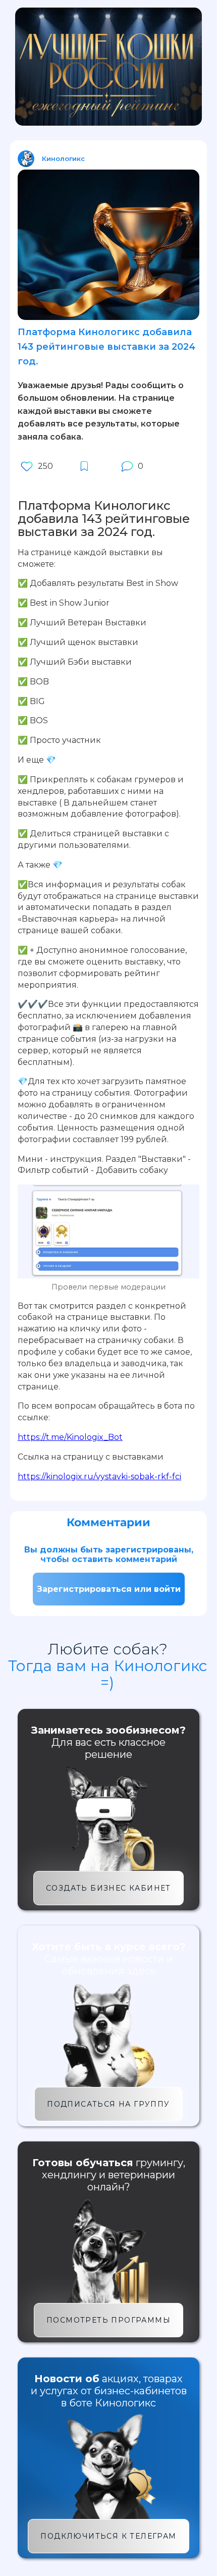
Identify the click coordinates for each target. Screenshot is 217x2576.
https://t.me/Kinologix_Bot (70, 1437)
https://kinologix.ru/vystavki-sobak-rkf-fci (99, 1477)
